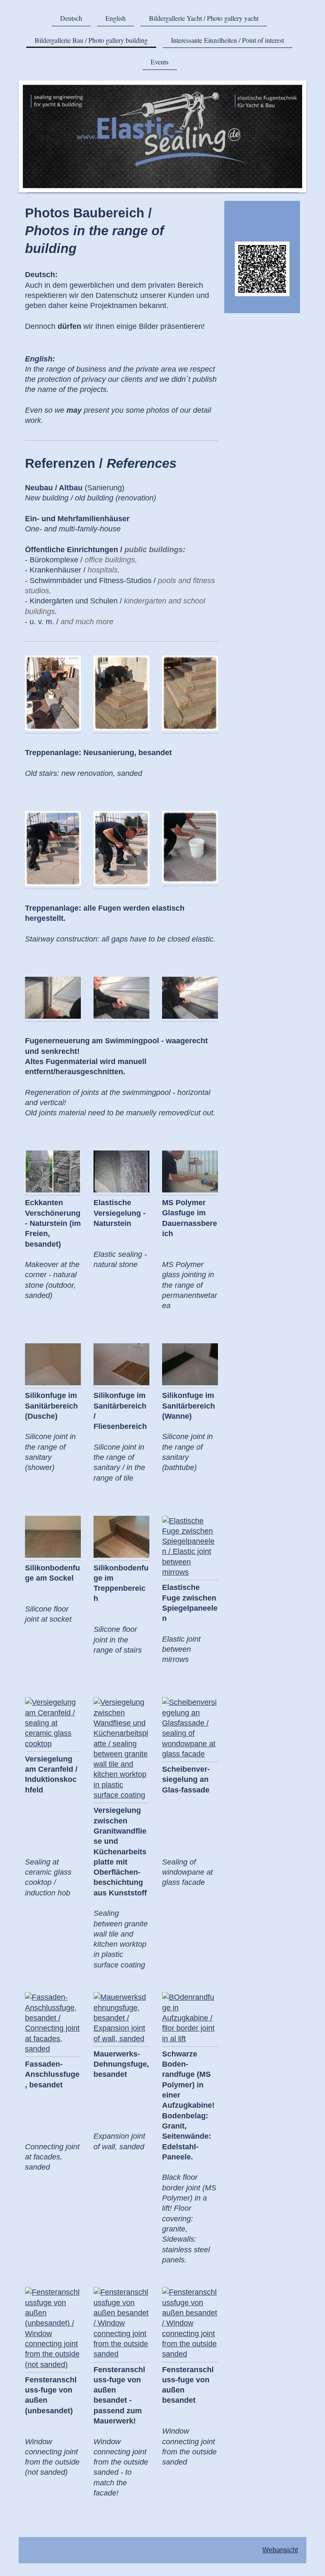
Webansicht (280, 2550)
